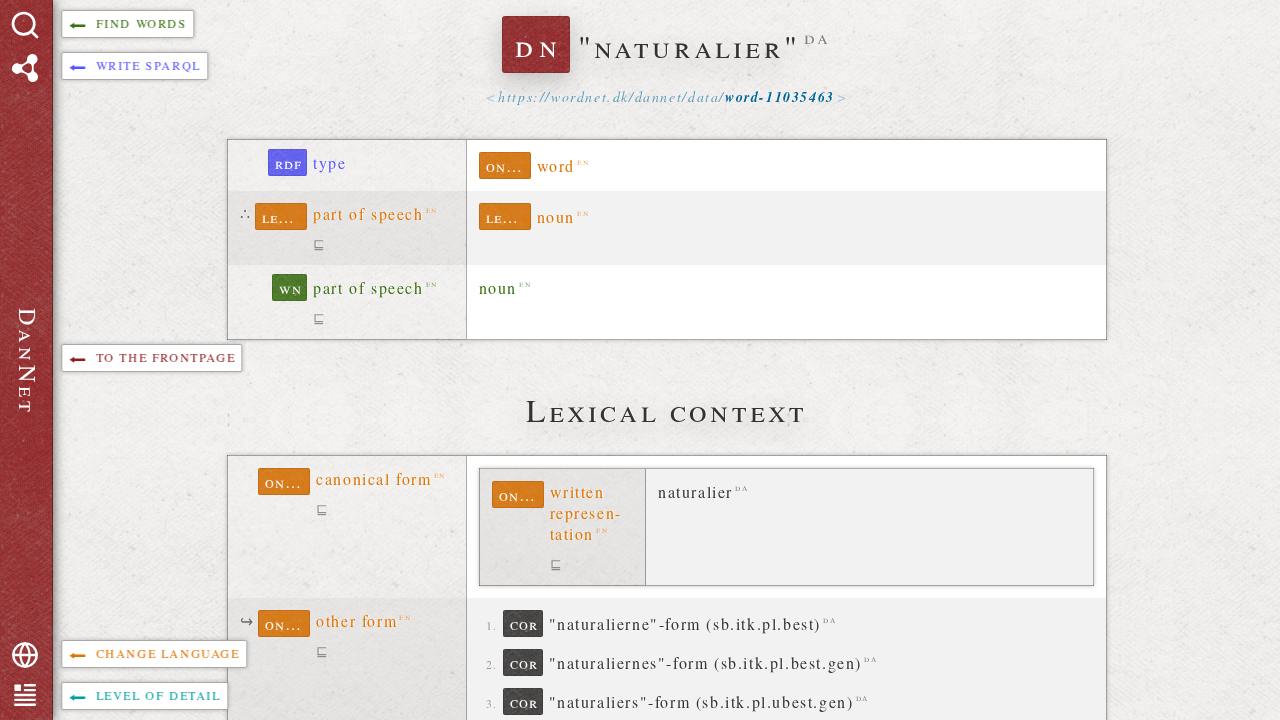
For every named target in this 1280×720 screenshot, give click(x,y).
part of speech (368, 213)
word (556, 165)
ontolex (508, 165)
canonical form (373, 478)
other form (356, 620)
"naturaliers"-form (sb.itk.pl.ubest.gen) (701, 701)
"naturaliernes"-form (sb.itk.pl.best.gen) (706, 662)
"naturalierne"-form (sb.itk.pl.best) (685, 623)
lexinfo (284, 216)
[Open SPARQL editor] (25, 68)
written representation (585, 512)
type (329, 162)
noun (556, 216)
